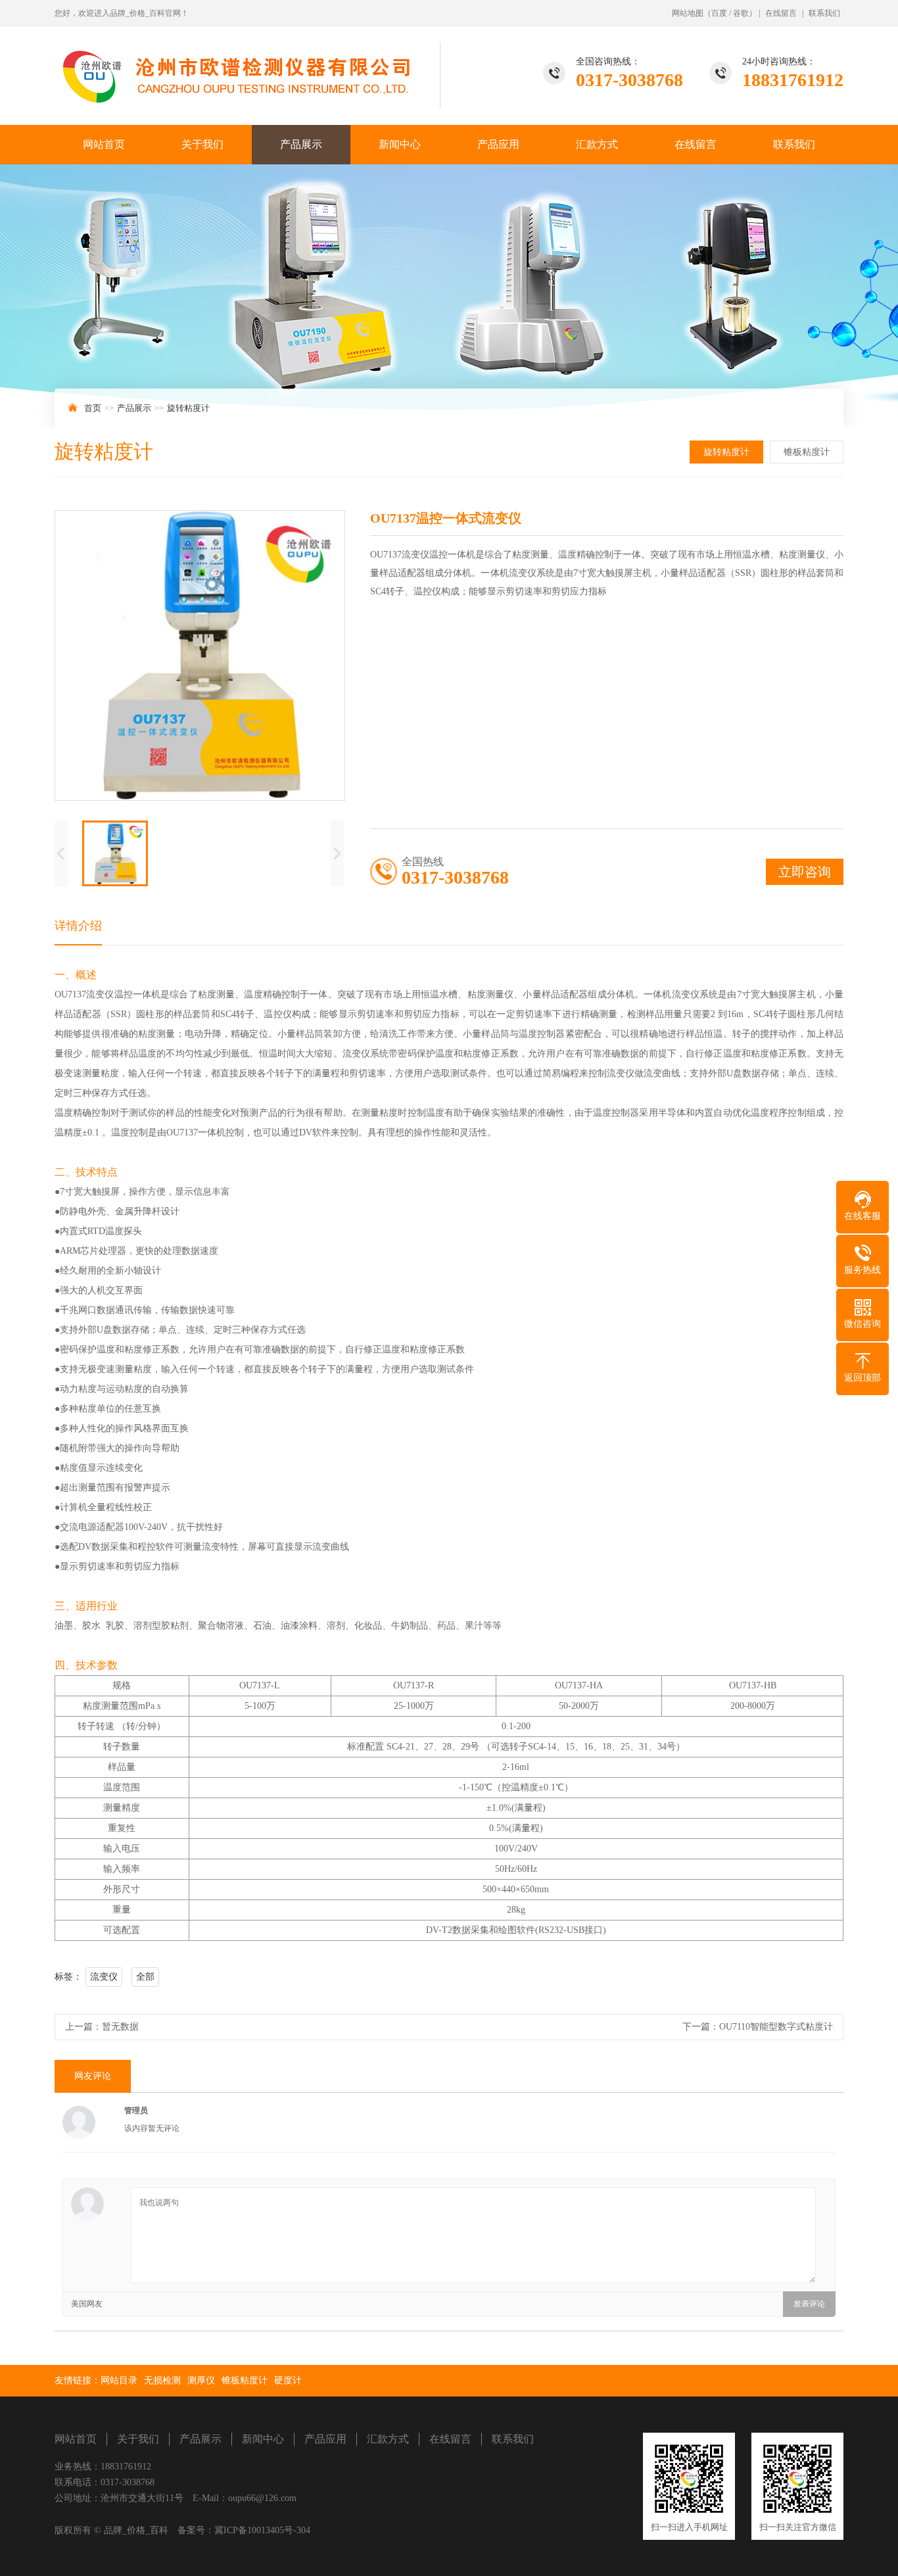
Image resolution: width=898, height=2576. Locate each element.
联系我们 (824, 13)
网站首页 (104, 144)
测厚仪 (201, 2380)
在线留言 (781, 13)
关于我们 (202, 144)
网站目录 (119, 2380)
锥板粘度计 (807, 452)
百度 (719, 13)
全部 (145, 1977)
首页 (93, 408)
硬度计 (288, 2380)
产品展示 (301, 144)
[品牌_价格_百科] (248, 67)
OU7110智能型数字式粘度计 (776, 2027)
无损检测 (162, 2380)
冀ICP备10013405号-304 (262, 2530)
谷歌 (741, 13)
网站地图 (688, 13)
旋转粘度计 (188, 408)
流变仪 (104, 1977)
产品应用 (498, 144)
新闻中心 (400, 144)
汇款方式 (597, 144)
